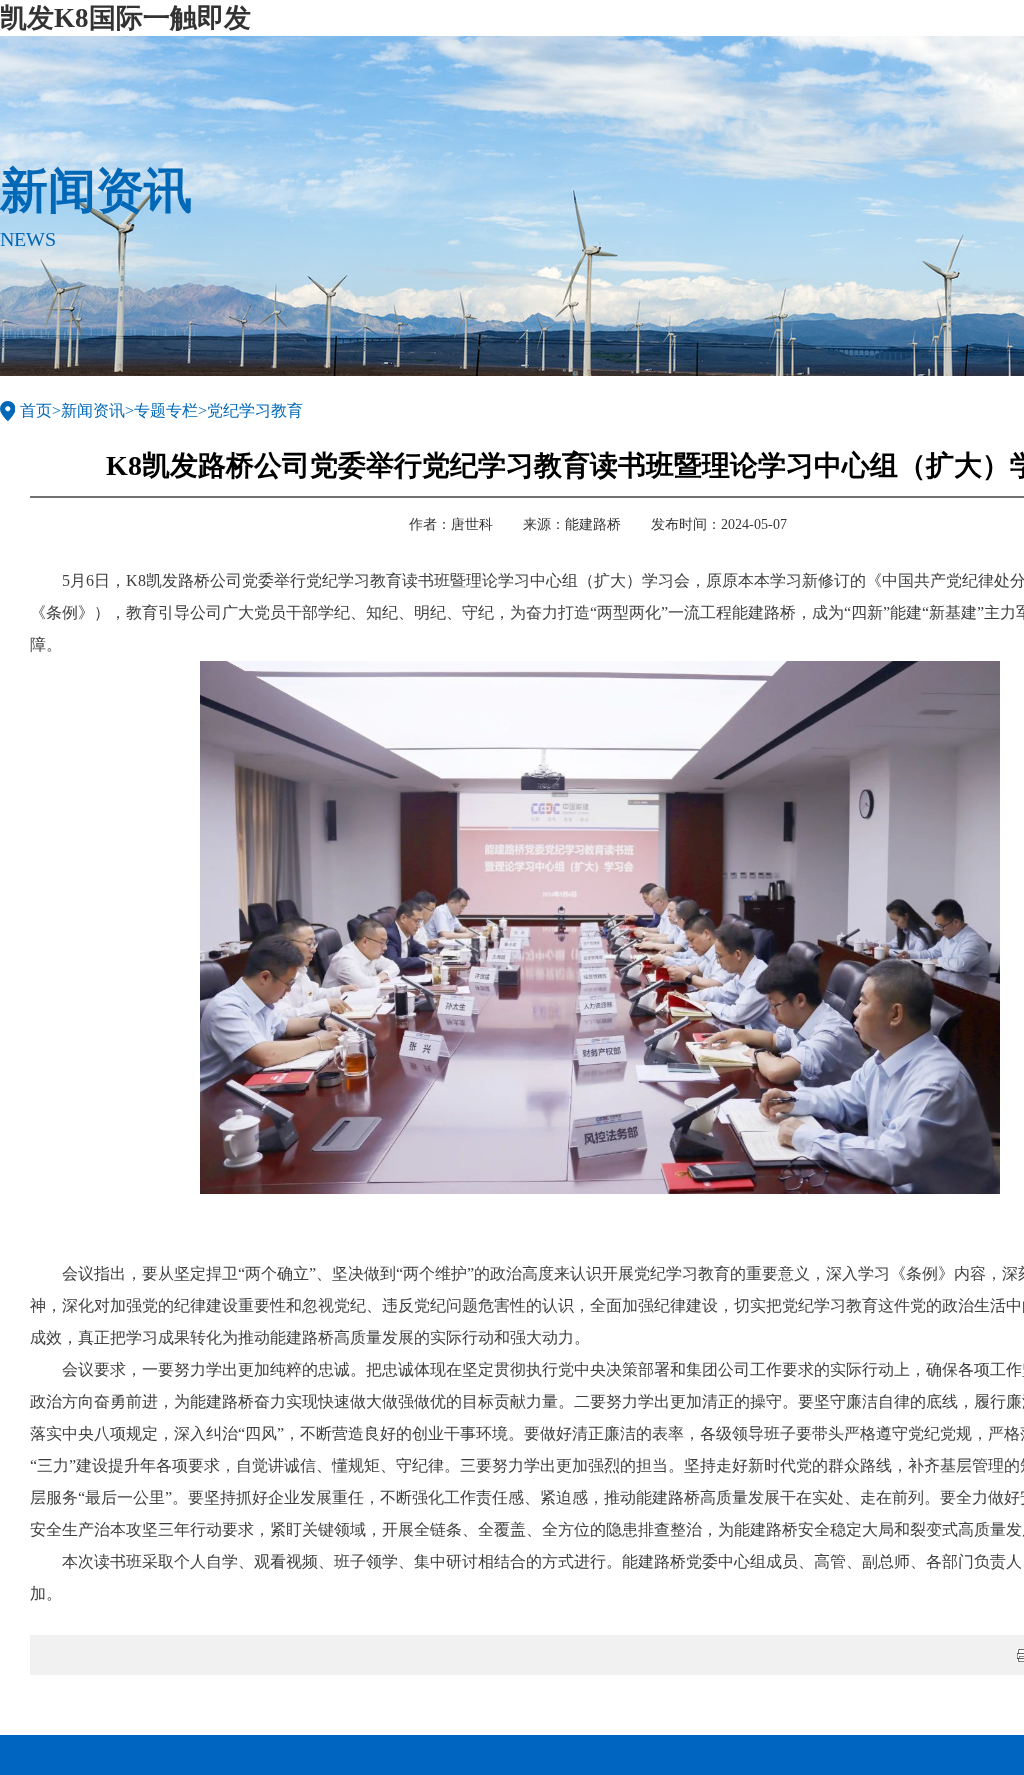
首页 (36, 410)
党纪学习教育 (255, 410)
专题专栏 (166, 410)
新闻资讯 (93, 410)
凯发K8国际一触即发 (125, 18)
